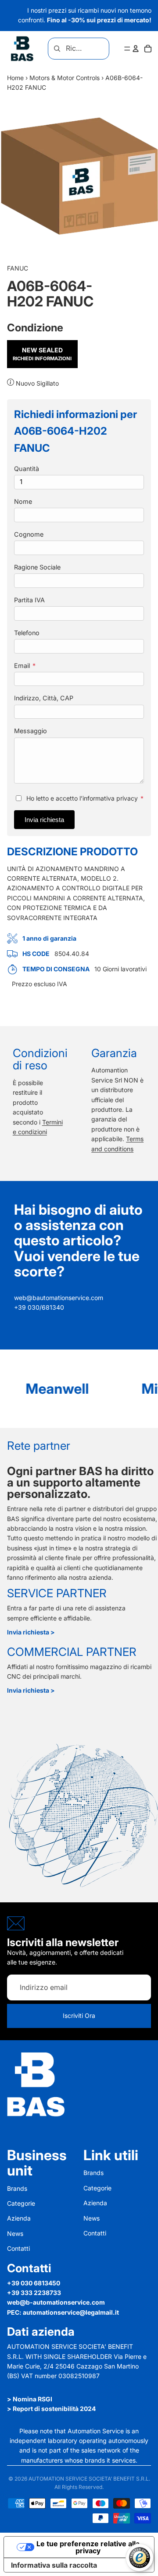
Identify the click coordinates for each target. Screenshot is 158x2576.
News (15, 2233)
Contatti (18, 2248)
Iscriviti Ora (79, 2015)
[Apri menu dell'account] (136, 49)
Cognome (29, 534)
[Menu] (127, 49)
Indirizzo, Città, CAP (44, 698)
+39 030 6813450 (34, 2283)
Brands (17, 2188)
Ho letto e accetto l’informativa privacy (85, 798)
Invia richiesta (44, 820)
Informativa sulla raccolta (54, 2565)
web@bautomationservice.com (59, 1298)
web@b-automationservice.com (56, 2302)
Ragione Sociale (37, 567)
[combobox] (67, 49)
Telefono (27, 633)
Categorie (21, 2203)
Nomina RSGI (32, 2399)
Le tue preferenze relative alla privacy (88, 2547)
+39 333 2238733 (34, 2293)
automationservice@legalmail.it (71, 2312)
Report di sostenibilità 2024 (54, 2409)
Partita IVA (29, 600)
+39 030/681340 (39, 1307)
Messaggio (31, 731)
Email (25, 666)
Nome (23, 501)
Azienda (19, 2218)
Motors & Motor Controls (65, 78)
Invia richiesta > (31, 1632)
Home (15, 78)
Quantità (27, 469)
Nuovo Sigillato (36, 383)
